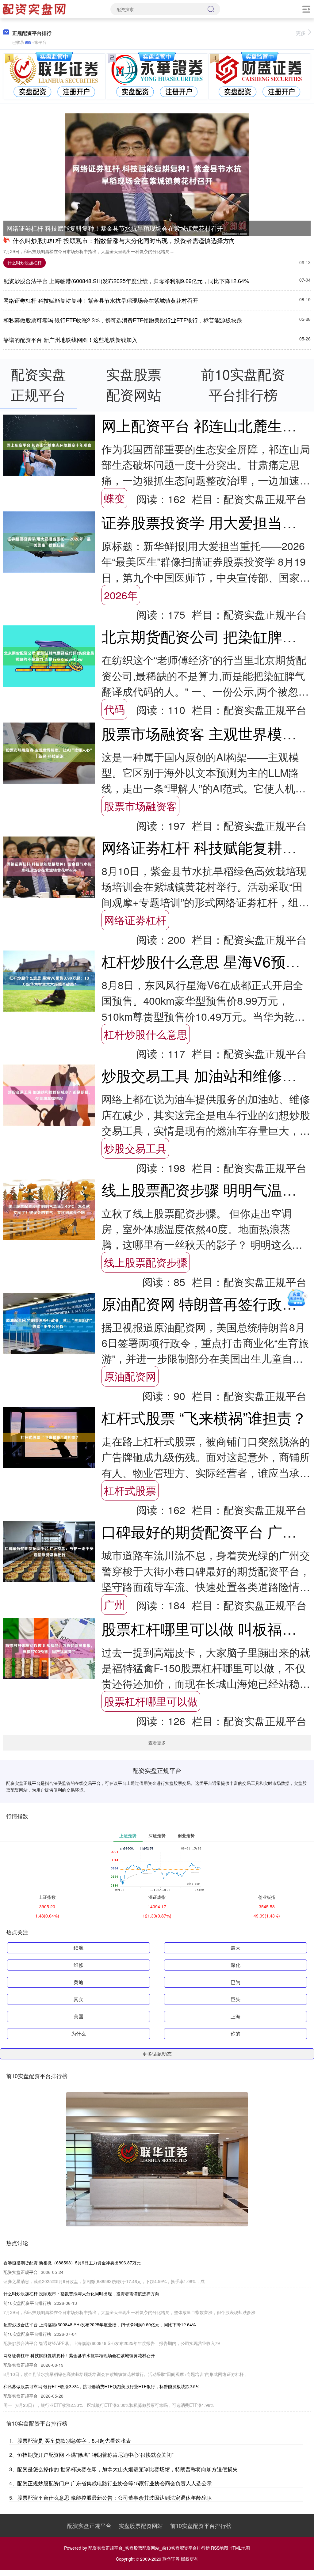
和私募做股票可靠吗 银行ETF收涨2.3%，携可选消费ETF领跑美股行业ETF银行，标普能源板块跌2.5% (129, 320)
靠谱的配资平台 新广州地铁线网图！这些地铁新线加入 (70, 340)
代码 (114, 709)
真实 (78, 1999)
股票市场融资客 (140, 806)
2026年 (121, 595)
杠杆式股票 (130, 1490)
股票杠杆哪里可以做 (151, 1701)
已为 (235, 1982)
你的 (235, 2033)
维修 (78, 1965)
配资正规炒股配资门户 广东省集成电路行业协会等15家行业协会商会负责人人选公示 (115, 2483)
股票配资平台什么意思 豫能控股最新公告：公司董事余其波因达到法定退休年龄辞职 (114, 2497)
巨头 (235, 1999)
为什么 (78, 2033)
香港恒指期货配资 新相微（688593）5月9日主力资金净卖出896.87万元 (72, 2263)
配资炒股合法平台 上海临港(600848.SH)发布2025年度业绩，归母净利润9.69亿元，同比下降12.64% (126, 281)
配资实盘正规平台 (89, 2525)
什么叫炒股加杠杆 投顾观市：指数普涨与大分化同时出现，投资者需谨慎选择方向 (124, 240)
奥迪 (78, 1982)
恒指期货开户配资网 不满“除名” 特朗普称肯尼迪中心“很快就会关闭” (95, 2455)
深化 (235, 1965)
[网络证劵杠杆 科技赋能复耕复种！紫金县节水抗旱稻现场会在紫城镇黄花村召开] (157, 175)
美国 (78, 2016)
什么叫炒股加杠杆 (25, 263)
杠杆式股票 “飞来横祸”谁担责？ (204, 1417)
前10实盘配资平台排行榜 (201, 2525)
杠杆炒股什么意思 (146, 1034)
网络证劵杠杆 (135, 920)
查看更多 (157, 1743)
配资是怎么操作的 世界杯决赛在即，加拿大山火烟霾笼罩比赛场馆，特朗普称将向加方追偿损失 (127, 2469)
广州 (114, 1604)
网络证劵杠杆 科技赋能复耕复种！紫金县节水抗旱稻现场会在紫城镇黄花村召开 (115, 228)
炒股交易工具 (135, 1148)
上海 (235, 2016)
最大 (235, 1948)
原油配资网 (130, 1376)
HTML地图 (240, 2548)
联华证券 (171, 2559)
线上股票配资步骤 (146, 1262)
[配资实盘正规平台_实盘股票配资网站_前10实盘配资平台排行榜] (35, 9)
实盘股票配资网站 (141, 2525)
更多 (301, 33)
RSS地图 (220, 2548)
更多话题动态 (157, 2054)
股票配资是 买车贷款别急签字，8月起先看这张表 (74, 2440)
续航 (78, 1948)
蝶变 (114, 498)
